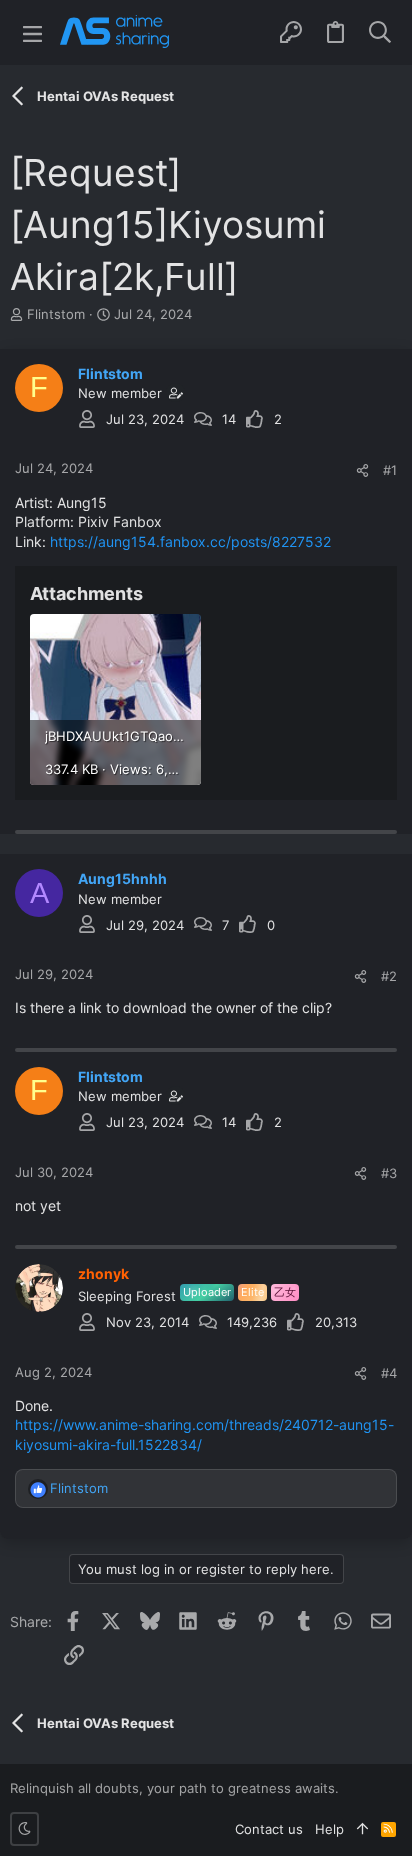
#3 (389, 1173)
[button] (32, 32)
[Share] (362, 470)
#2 (389, 976)
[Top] (362, 1829)
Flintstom (56, 314)
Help (329, 1829)
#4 (389, 1373)
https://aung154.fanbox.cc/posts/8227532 (190, 541)
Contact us (269, 1829)
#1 (390, 470)
